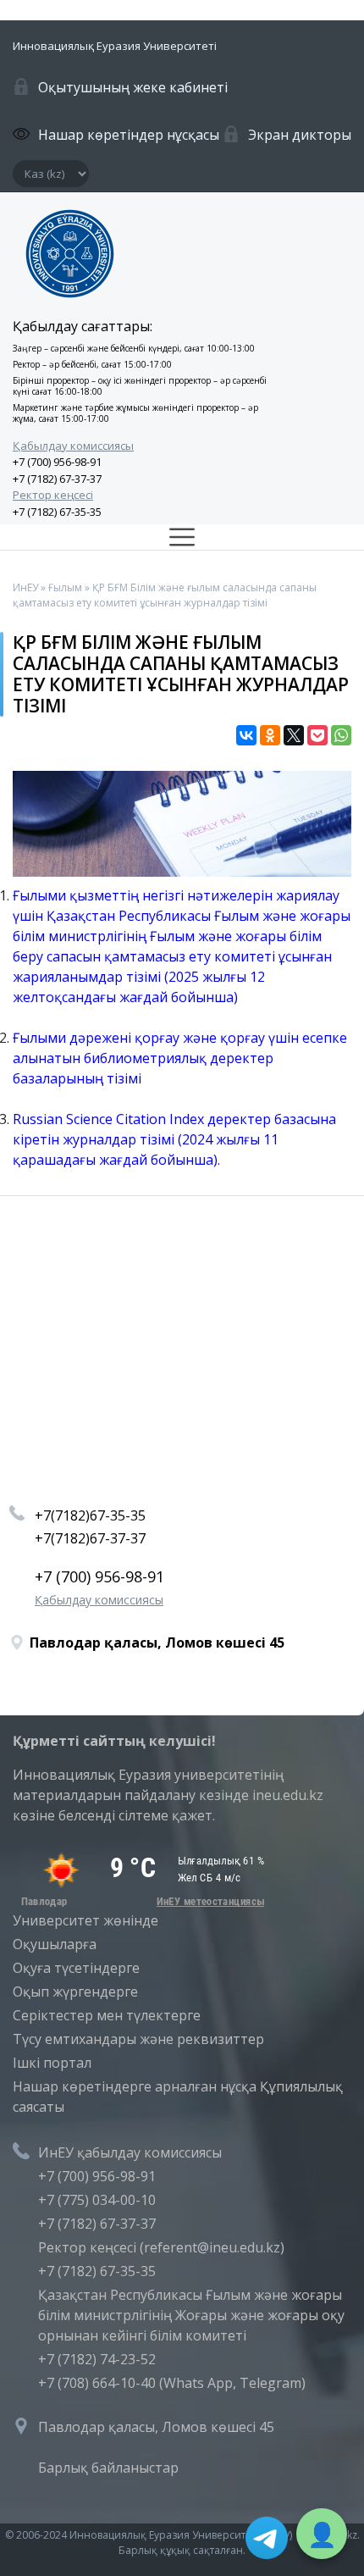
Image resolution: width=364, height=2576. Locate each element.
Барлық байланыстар (108, 2468)
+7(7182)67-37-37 (90, 1538)
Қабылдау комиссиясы (73, 446)
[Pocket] (317, 735)
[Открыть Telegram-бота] (267, 2538)
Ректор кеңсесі (53, 495)
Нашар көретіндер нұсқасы (129, 135)
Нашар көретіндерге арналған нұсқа (135, 2086)
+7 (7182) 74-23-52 (97, 2359)
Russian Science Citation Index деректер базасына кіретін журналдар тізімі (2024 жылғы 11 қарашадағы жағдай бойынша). (174, 1139)
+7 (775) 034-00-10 (97, 2200)
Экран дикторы (300, 135)
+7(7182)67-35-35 (90, 1515)
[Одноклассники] (270, 735)
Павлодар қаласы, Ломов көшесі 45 (156, 2427)
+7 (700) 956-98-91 (57, 462)
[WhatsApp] (341, 735)
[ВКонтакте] (246, 735)
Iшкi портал (52, 2063)
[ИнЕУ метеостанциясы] (140, 1902)
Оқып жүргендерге (75, 1992)
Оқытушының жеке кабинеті (133, 87)
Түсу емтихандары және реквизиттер (138, 2039)
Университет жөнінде (85, 1920)
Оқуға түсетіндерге (76, 1968)
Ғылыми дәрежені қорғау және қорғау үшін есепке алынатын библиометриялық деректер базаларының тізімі (180, 1058)
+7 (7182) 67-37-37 (57, 479)
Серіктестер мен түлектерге (107, 2015)
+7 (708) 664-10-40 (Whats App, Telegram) (172, 2383)
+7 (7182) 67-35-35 (57, 512)
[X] (294, 735)
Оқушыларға (55, 1944)
